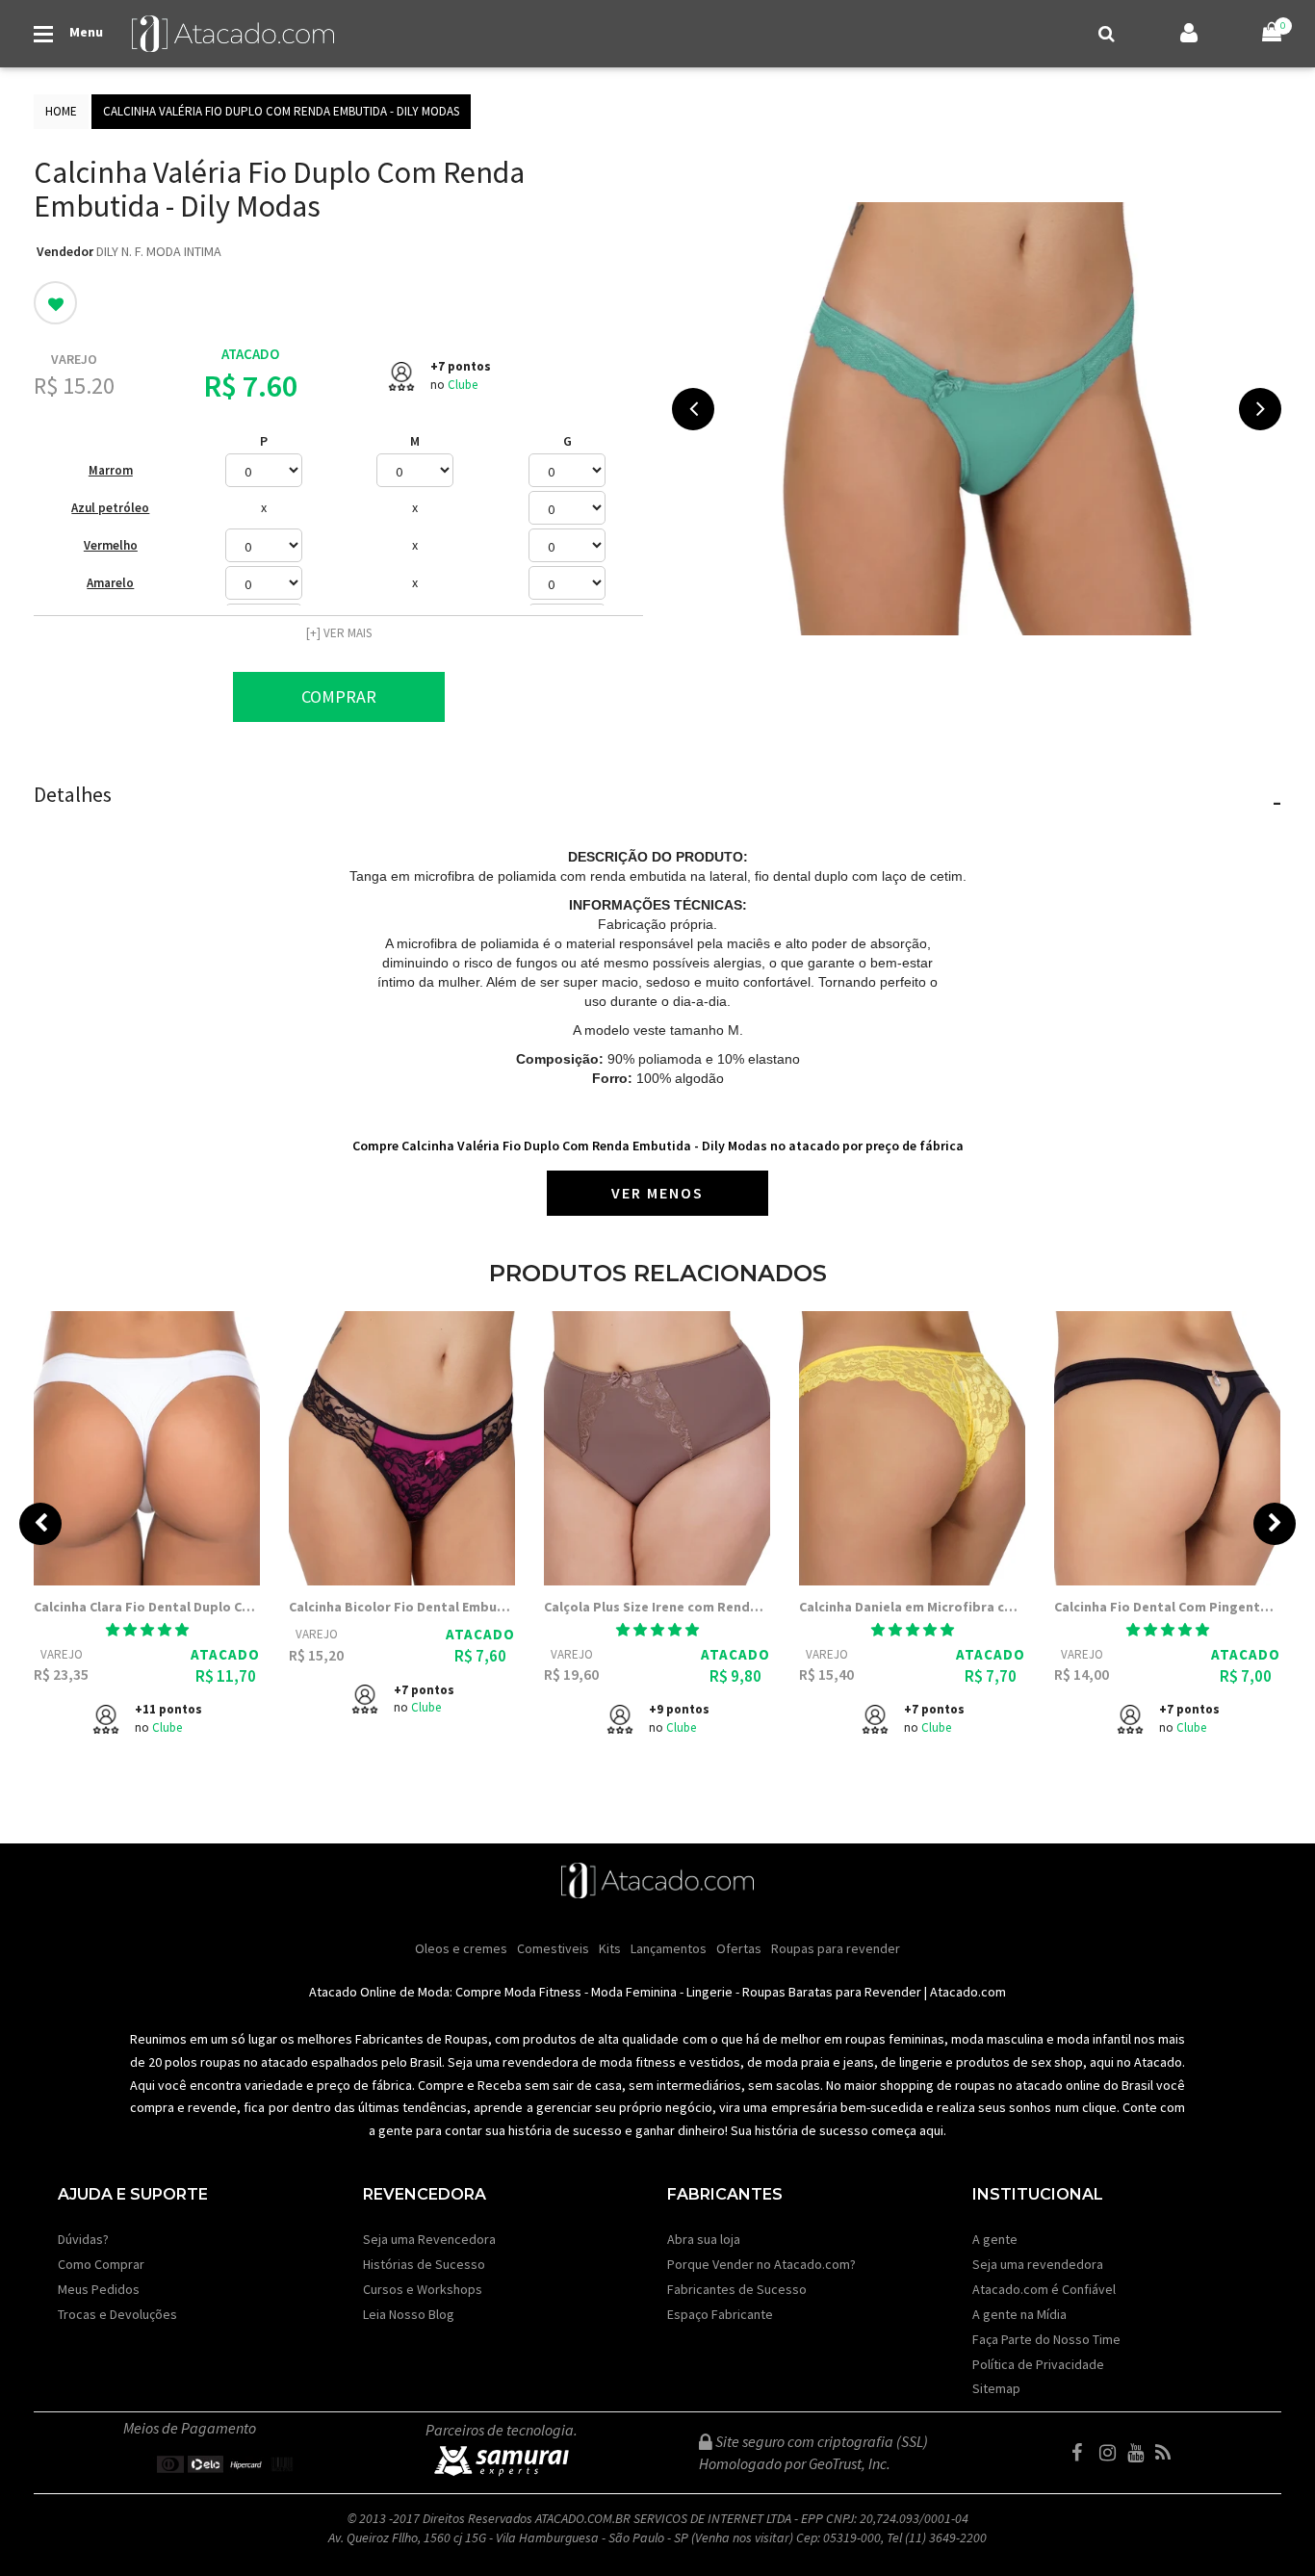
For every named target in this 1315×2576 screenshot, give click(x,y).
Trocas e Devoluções (117, 2314)
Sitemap (996, 2388)
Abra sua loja (704, 2239)
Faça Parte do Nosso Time (1046, 2339)
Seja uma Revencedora (429, 2239)
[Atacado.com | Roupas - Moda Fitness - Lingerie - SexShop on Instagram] (1112, 2453)
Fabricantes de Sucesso (737, 2289)
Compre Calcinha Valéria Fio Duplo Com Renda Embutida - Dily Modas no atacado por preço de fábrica (658, 1146)
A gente (995, 2239)
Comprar (339, 696)
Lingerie (709, 1992)
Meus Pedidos (99, 2289)
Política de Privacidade (1038, 2364)
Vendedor (65, 251)
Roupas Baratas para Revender (832, 1992)
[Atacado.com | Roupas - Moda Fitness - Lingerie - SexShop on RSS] (1168, 2453)
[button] (147, 1630)
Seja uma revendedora (1038, 2264)
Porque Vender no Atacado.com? (761, 2264)
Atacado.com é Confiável (1044, 2289)
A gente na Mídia (1019, 2314)
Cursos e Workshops (423, 2289)
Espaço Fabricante (720, 2314)
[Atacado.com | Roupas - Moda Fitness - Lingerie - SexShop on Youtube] (1140, 2453)
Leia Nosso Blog (409, 2314)
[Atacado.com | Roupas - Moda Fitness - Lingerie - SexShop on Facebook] (1084, 2453)
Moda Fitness (543, 1992)
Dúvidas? (83, 2239)
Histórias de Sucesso (424, 2264)
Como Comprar (101, 2264)
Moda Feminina (634, 1992)
